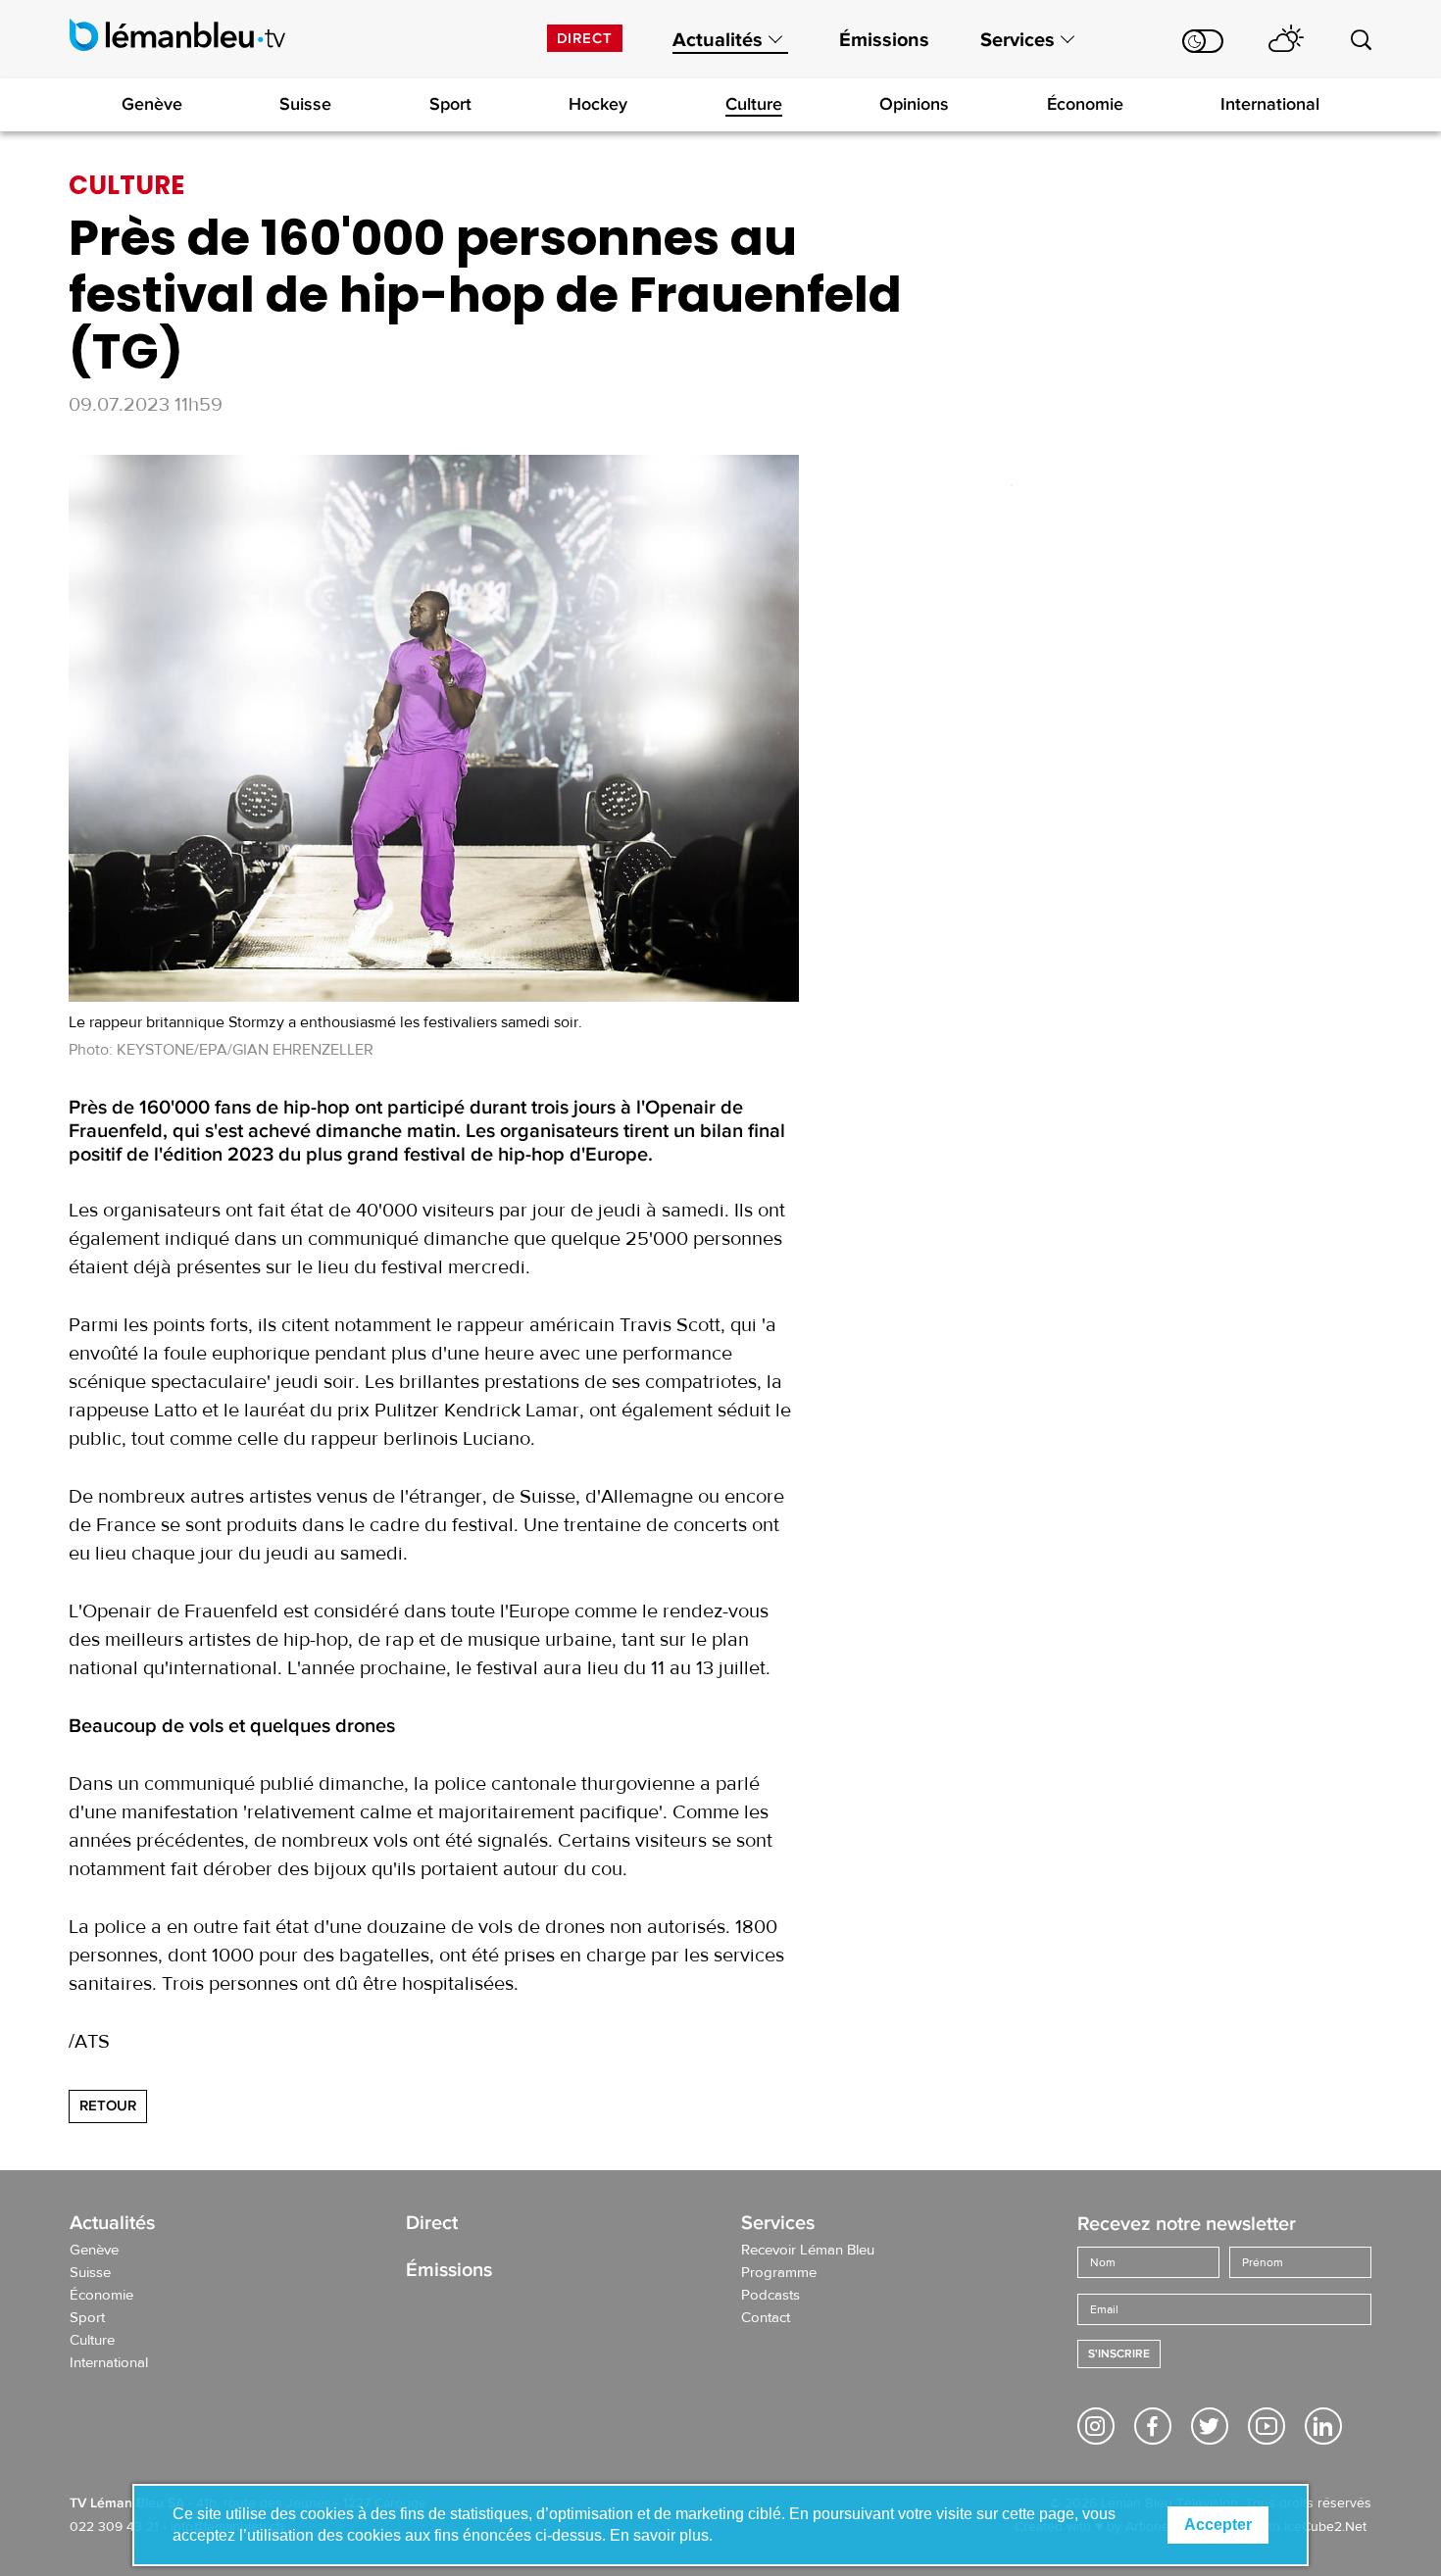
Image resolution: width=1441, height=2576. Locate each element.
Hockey (598, 104)
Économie (1085, 104)
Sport (450, 104)
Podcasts (770, 2296)
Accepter (1218, 2525)
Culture (754, 104)
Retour (108, 2105)
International (1270, 104)
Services (1018, 40)
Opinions (914, 104)
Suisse (305, 104)
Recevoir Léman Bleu (808, 2251)
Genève (152, 104)
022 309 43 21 (114, 2527)
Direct (585, 38)
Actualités (718, 40)
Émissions (884, 40)
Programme (779, 2273)
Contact (766, 2318)
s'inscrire (1119, 2354)
